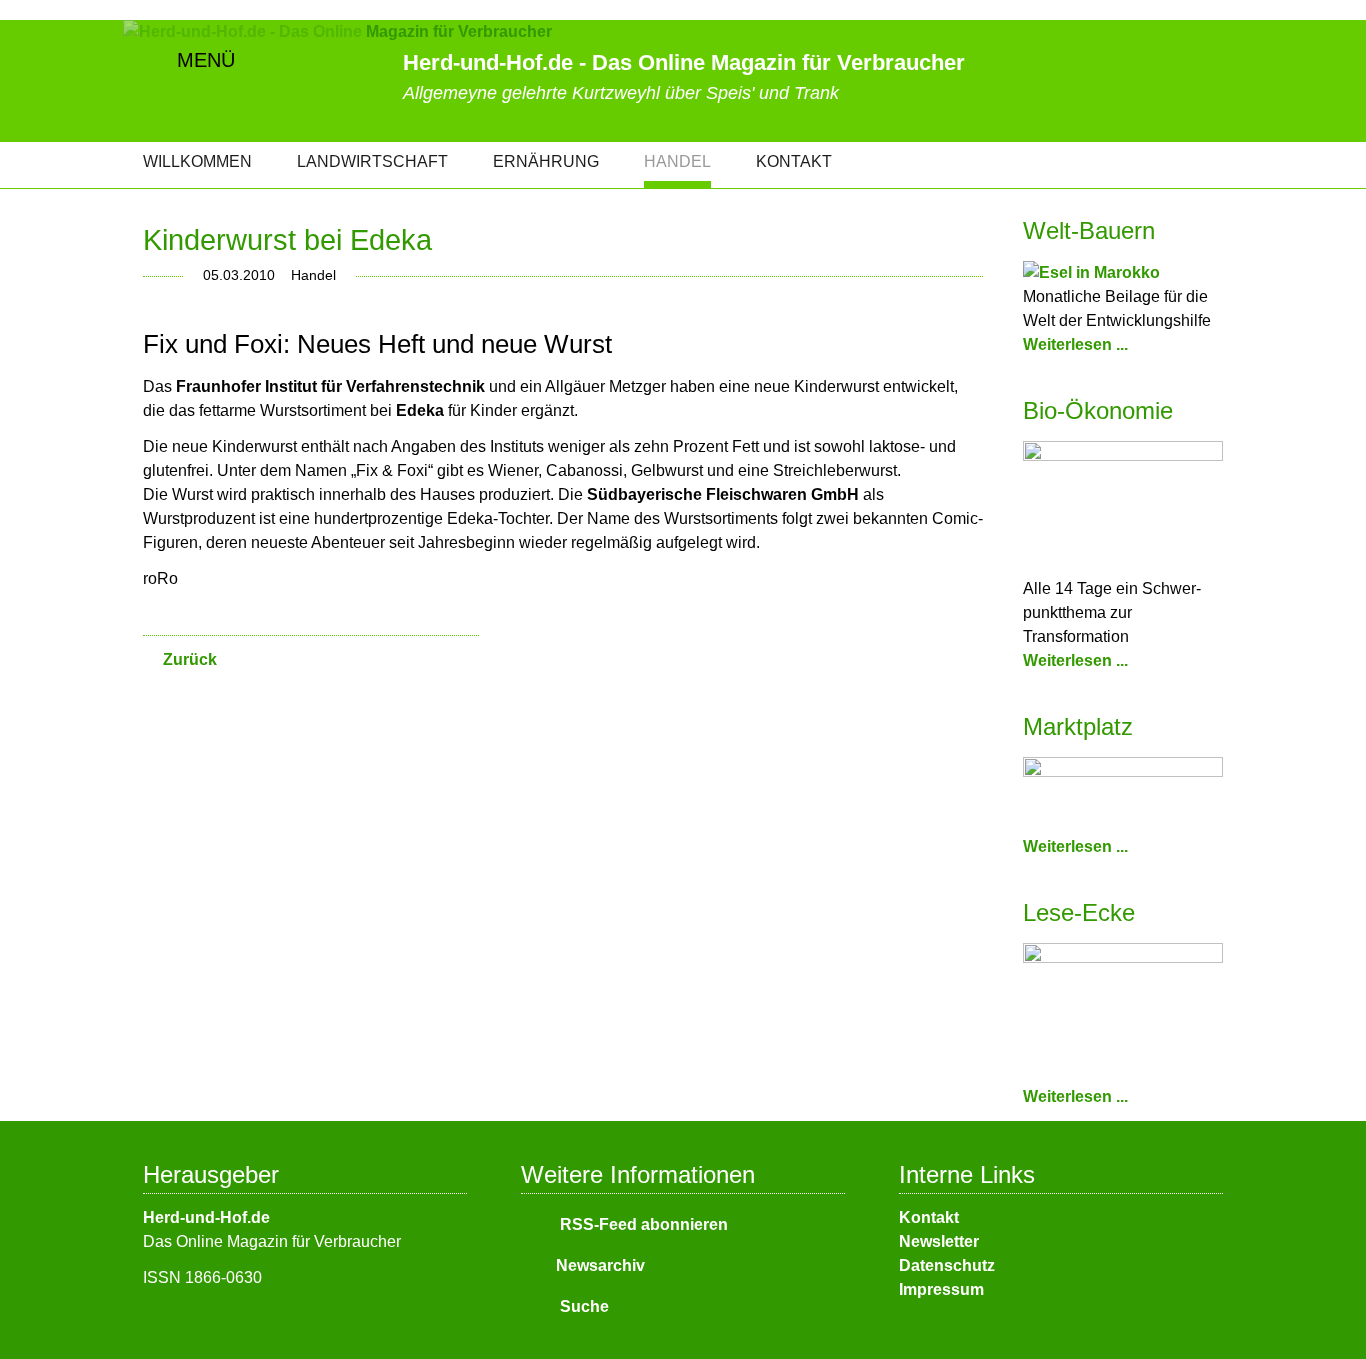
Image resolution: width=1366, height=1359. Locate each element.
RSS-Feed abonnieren (642, 1224)
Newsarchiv (600, 1265)
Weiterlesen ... (1075, 344)
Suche (582, 1306)
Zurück (190, 659)
